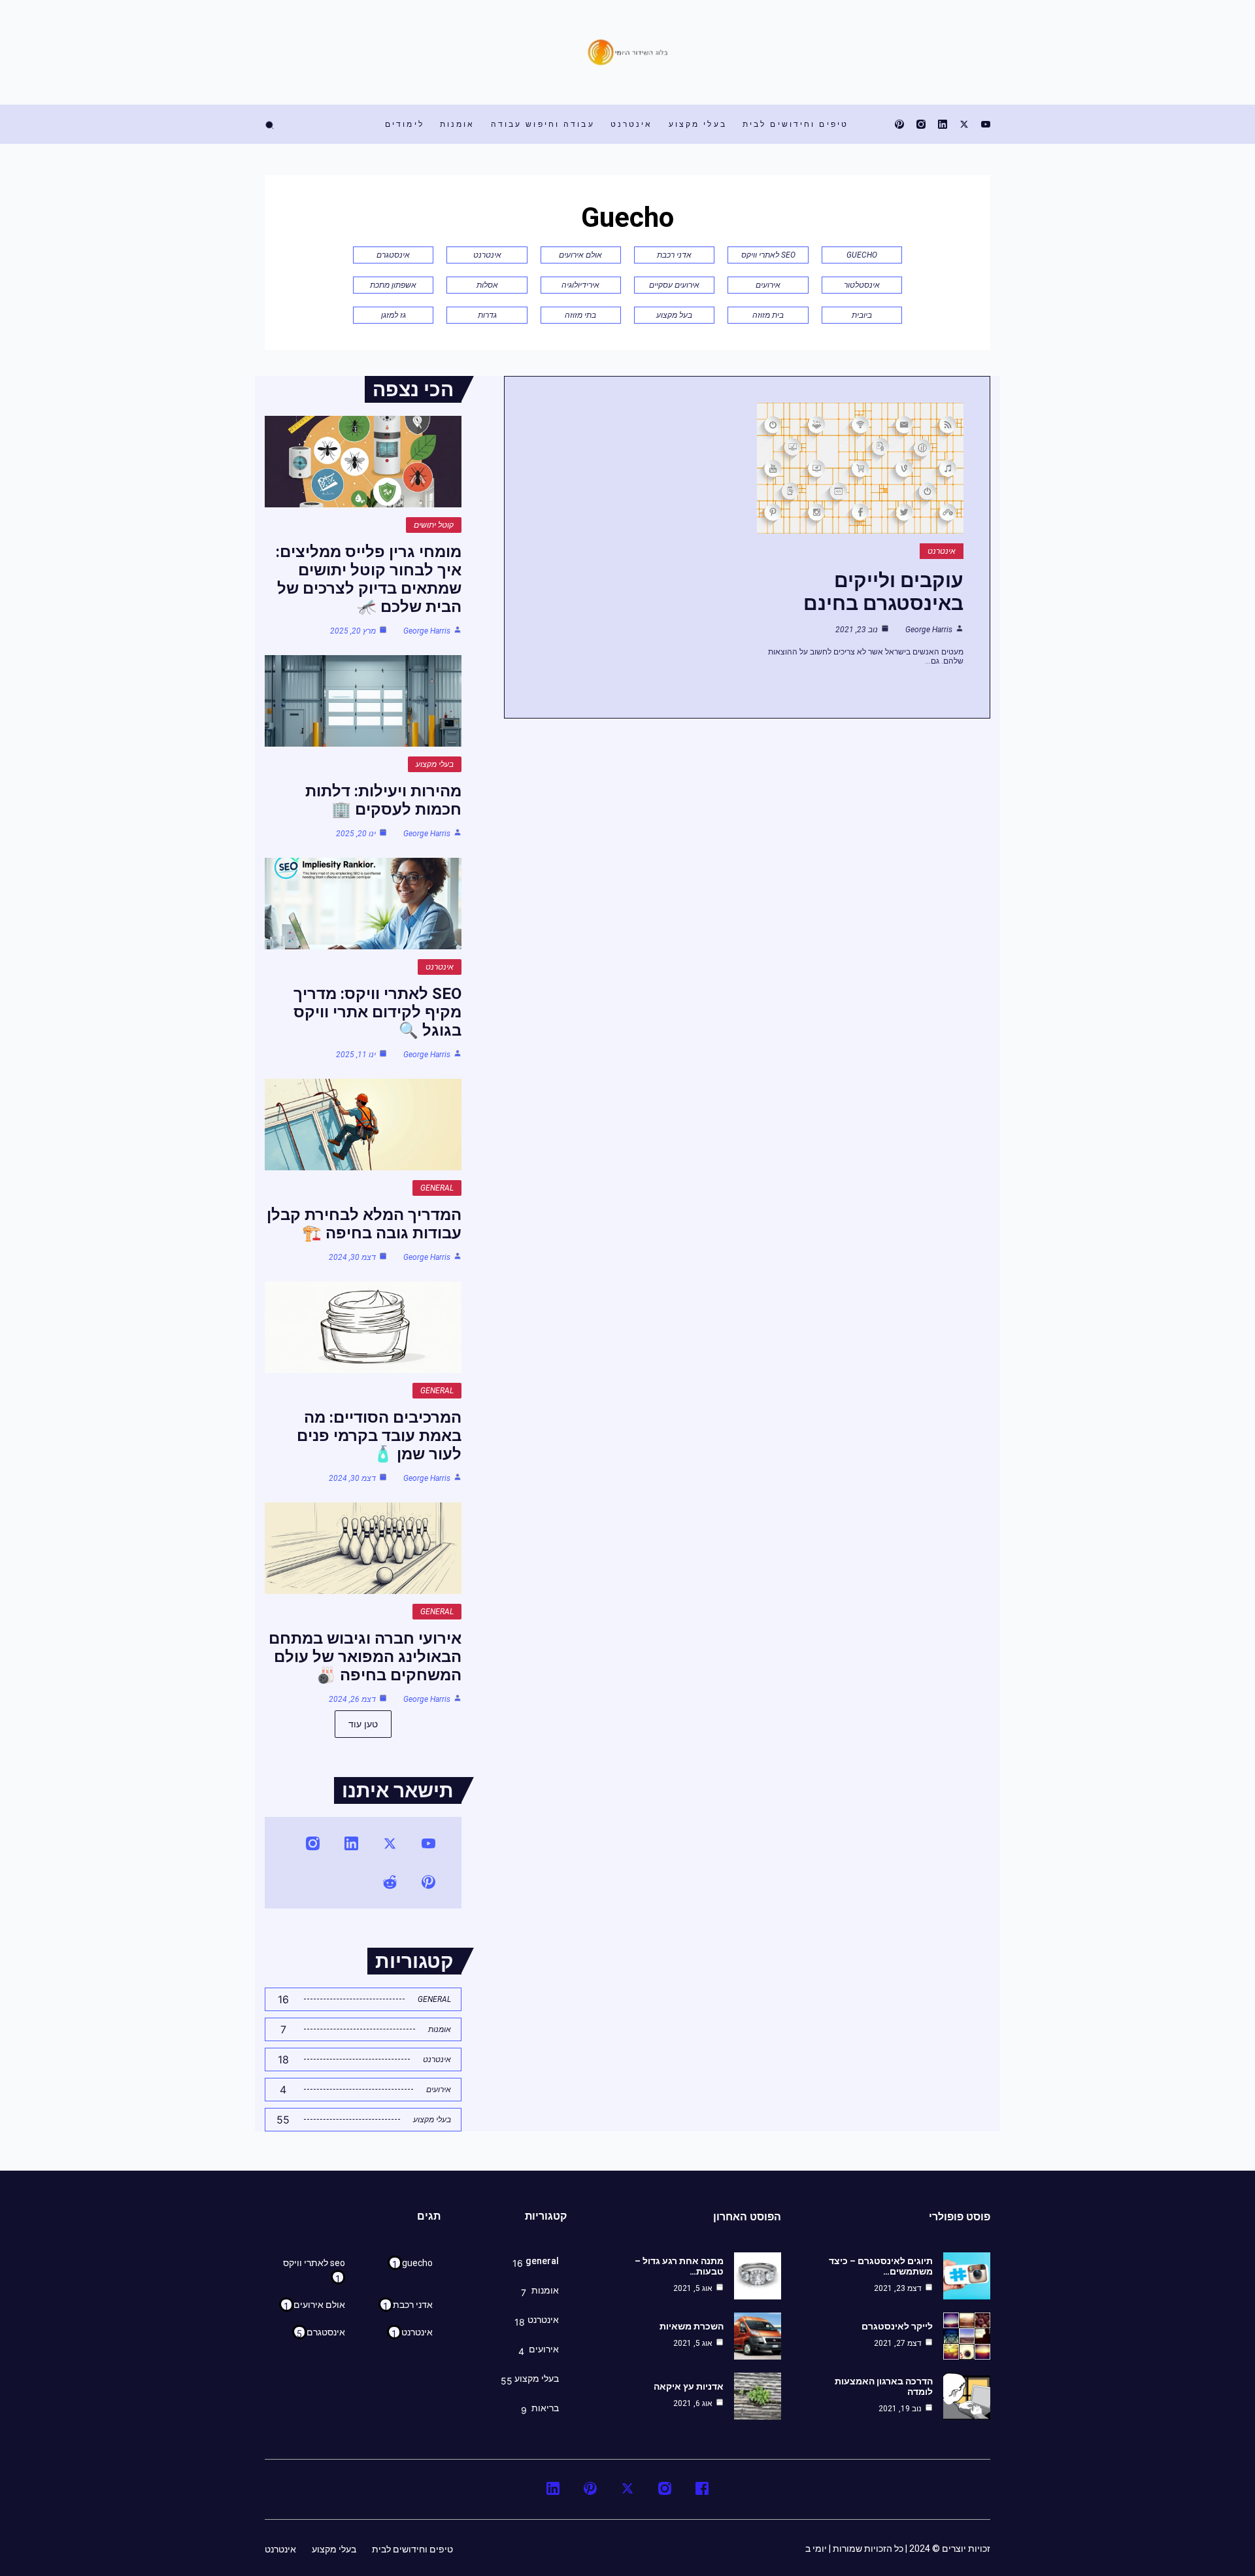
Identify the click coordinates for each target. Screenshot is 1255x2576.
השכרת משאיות (692, 2326)
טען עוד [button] (363, 1724)
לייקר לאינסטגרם (897, 2326)
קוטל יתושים (434, 525)
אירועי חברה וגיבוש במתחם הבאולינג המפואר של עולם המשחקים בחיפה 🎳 (365, 1657)
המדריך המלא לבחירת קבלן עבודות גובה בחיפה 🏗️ (364, 1224)
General (437, 1188)
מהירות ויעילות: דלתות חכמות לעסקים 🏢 (383, 800)
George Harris (929, 630)
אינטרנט (942, 551)
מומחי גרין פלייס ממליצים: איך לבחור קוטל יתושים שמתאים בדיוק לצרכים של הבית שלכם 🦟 (369, 579)
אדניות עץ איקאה (689, 2386)
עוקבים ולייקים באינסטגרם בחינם (883, 592)
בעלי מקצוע (435, 764)
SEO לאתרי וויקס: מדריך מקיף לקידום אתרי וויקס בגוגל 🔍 (377, 1012)
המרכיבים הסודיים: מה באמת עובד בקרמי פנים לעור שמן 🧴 (379, 1436)
